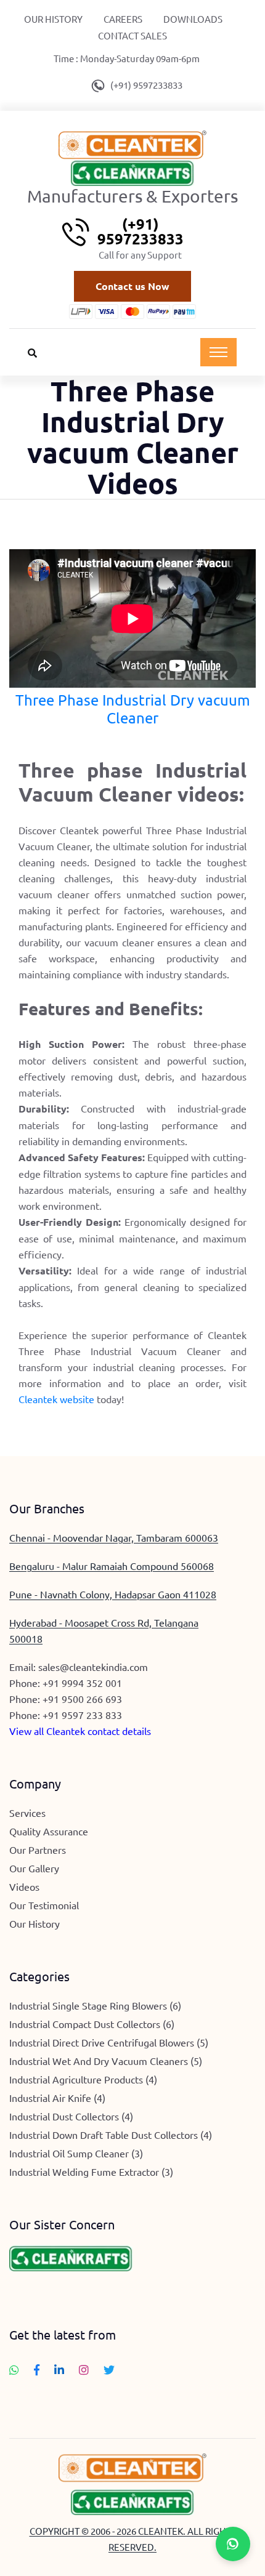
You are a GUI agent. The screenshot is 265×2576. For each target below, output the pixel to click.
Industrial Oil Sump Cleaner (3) (76, 2153)
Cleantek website (56, 1399)
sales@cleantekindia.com (93, 1667)
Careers (123, 19)
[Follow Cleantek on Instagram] (84, 2370)
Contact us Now (132, 286)
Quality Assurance (49, 1831)
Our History (53, 19)
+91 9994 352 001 (82, 1683)
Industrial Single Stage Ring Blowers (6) (95, 2005)
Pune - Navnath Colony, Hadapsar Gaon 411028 (113, 1594)
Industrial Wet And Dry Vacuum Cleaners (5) (106, 2061)
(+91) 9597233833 (146, 85)
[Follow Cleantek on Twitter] (109, 2370)
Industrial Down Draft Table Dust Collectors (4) (111, 2135)
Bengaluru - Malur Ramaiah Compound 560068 (112, 1566)
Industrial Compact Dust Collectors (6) (92, 2024)
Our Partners (38, 1849)
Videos (24, 1886)
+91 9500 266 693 (82, 1699)
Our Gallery (34, 1868)
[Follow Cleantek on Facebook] (37, 2370)
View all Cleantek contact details (80, 1731)
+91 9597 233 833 (82, 1715)
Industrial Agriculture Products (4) (83, 2079)
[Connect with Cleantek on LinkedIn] (59, 2370)
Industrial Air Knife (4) (57, 2098)
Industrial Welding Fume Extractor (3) (91, 2171)
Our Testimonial (44, 1905)
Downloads (193, 19)
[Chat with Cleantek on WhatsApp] (14, 2370)
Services (27, 1813)
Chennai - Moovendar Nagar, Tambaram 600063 (114, 1537)
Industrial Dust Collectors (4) (71, 2116)
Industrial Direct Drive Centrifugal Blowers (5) (109, 2042)
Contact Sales (132, 35)
